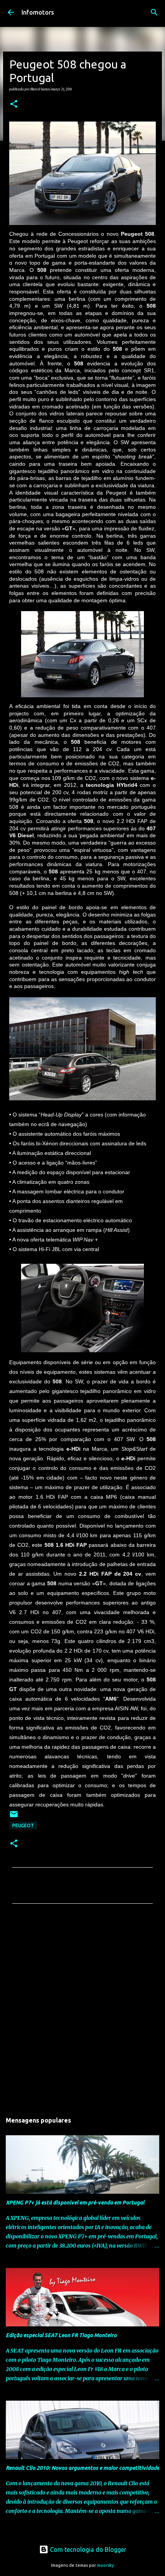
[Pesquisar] (154, 12)
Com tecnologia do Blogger (87, 2549)
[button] (14, 104)
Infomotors (38, 12)
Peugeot (23, 1825)
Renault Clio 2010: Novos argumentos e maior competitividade (82, 2468)
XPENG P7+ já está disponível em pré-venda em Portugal (75, 2203)
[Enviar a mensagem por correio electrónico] (14, 1817)
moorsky (106, 2565)
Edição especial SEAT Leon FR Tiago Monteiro (61, 2335)
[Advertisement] (82, 2010)
